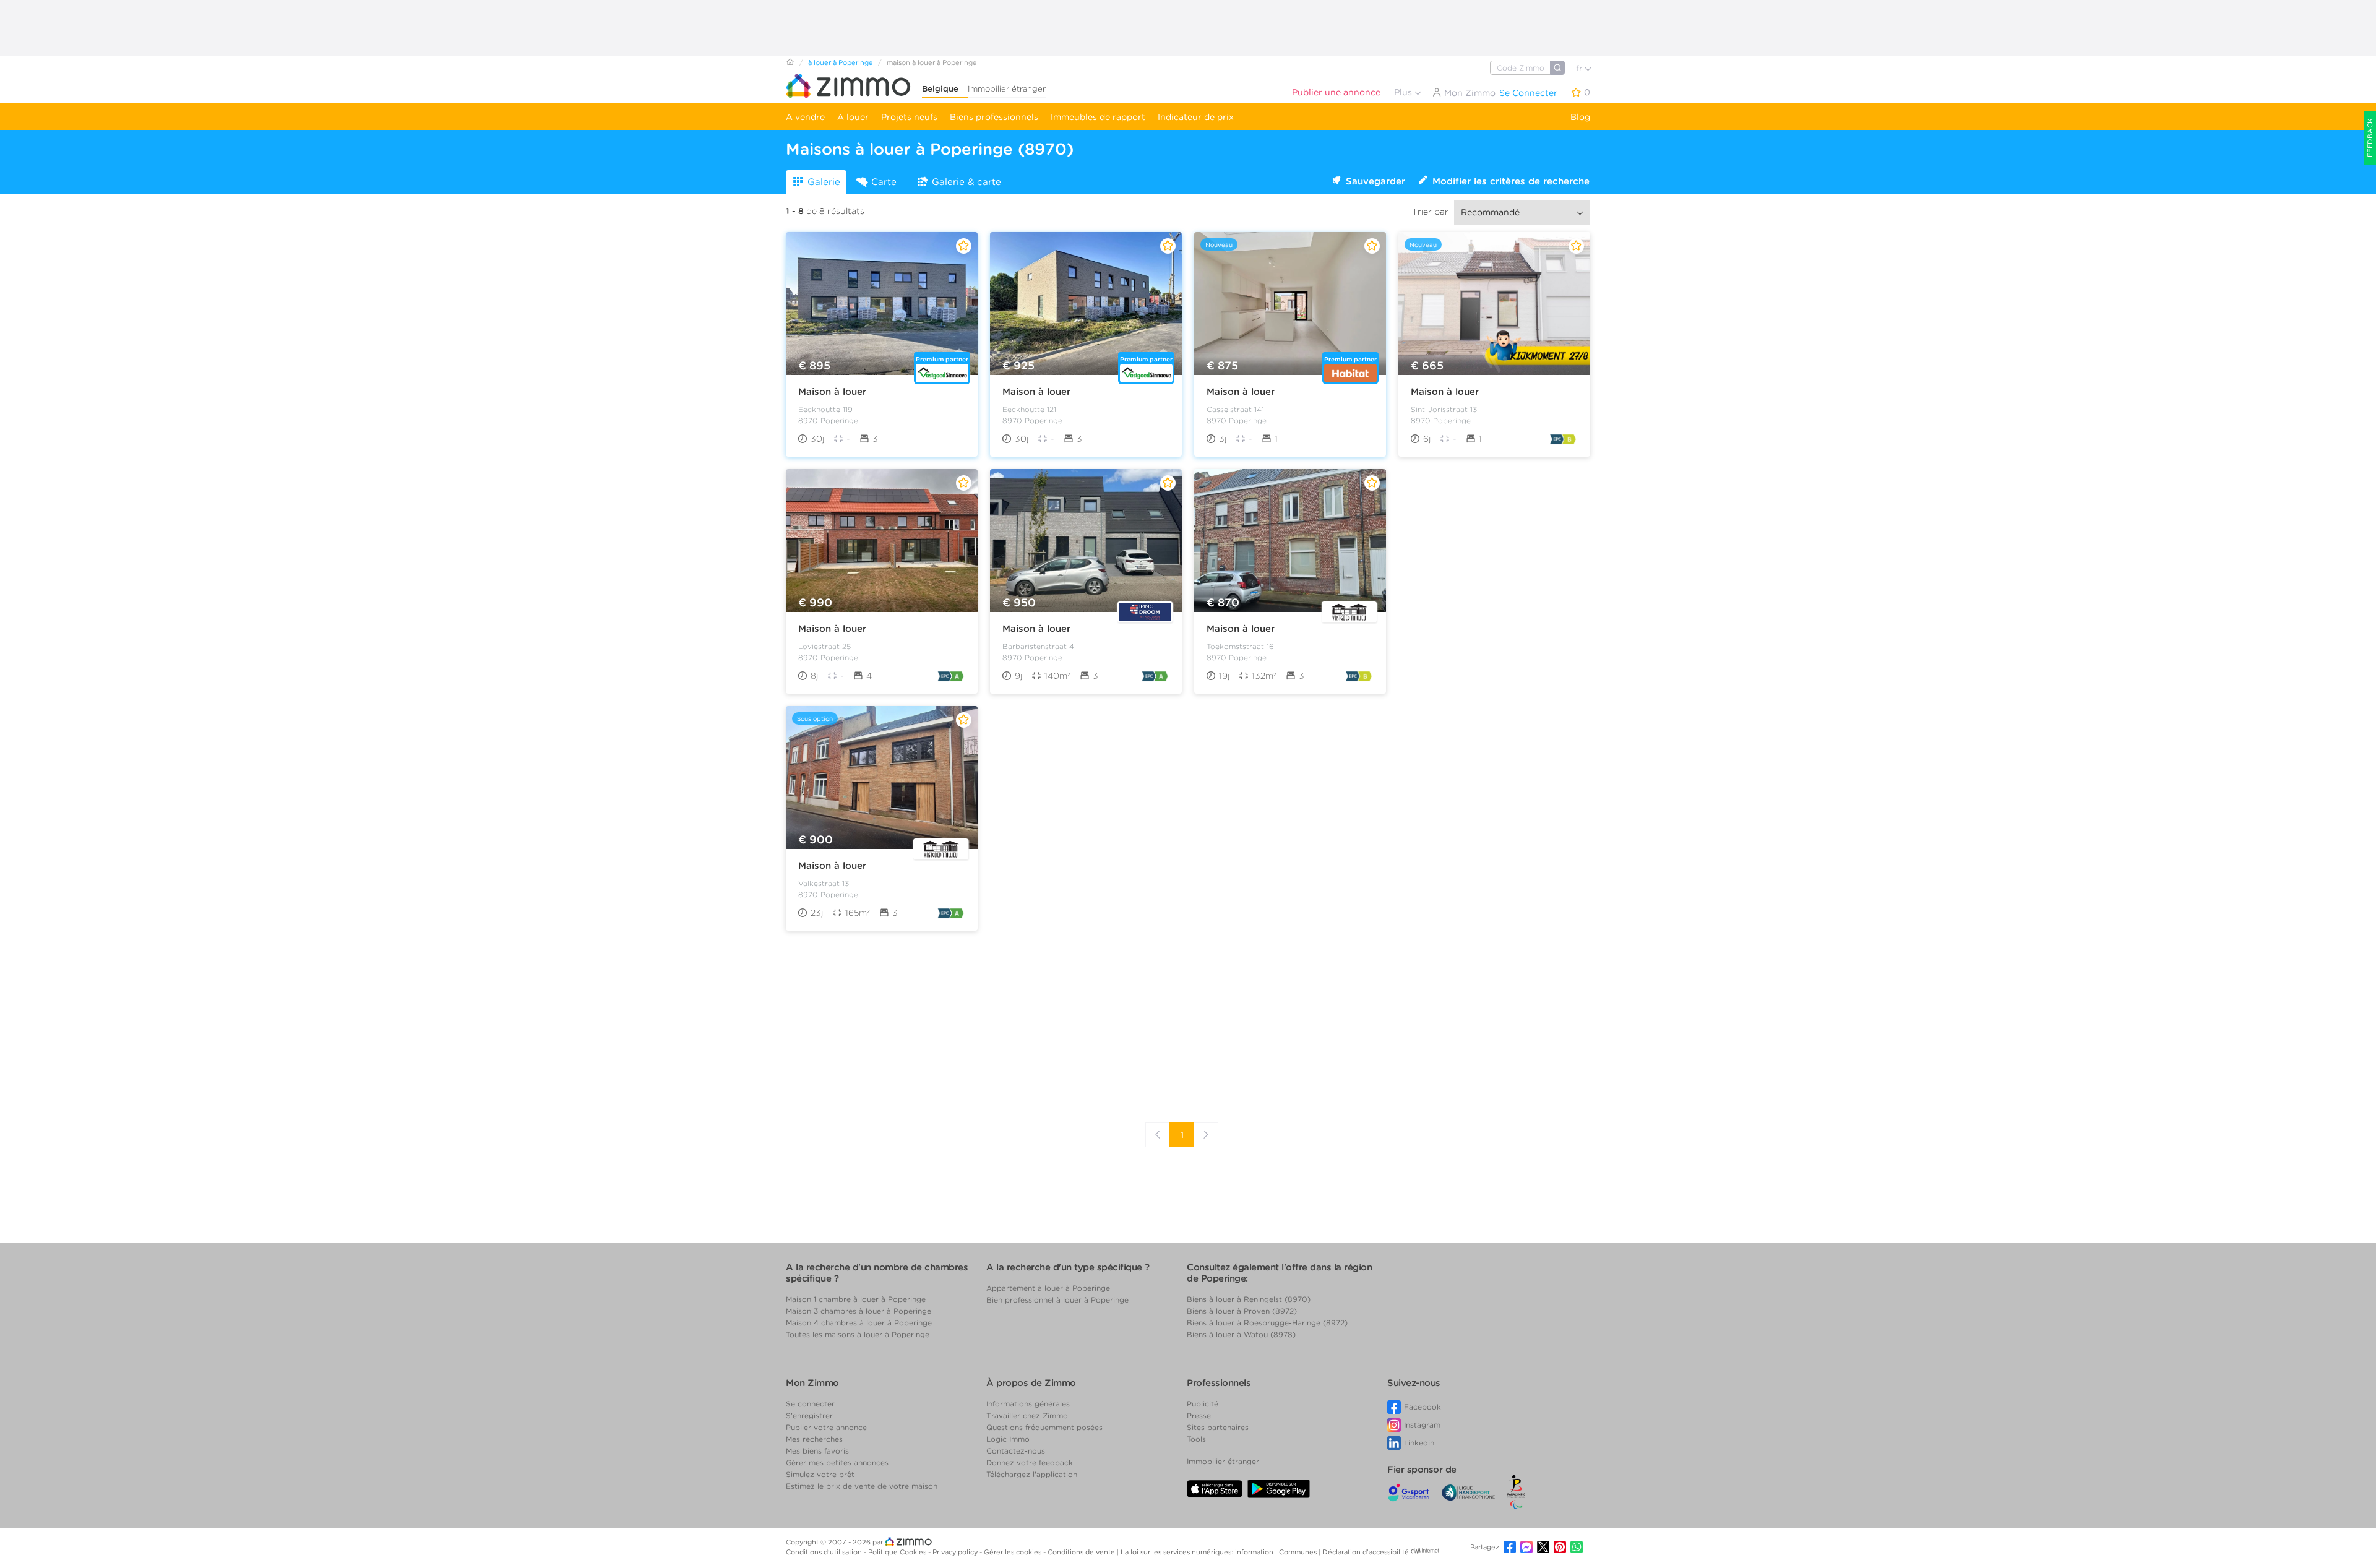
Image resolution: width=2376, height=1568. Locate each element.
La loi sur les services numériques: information (1198, 1552)
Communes (1299, 1552)
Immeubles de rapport (1098, 117)
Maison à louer (832, 392)
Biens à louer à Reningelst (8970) (1249, 1299)
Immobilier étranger (1007, 89)
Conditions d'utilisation (825, 1552)
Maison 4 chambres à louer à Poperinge (859, 1323)
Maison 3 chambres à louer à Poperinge (859, 1311)
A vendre (805, 117)
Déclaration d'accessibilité (1366, 1552)
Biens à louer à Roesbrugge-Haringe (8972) (1267, 1323)
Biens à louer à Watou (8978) (1241, 1334)
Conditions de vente (1082, 1552)
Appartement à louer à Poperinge (1048, 1288)
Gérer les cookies (1014, 1552)
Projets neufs (909, 117)
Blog (1580, 117)
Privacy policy (956, 1552)
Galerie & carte (966, 182)
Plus (1404, 92)
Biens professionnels (994, 117)
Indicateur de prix (1196, 117)
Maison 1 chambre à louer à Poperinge (856, 1299)
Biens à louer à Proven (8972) (1242, 1311)
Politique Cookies (898, 1552)
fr (1580, 68)
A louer (853, 117)
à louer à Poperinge (841, 62)
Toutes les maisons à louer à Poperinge (858, 1334)
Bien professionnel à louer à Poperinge (1057, 1300)
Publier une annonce (1336, 92)
